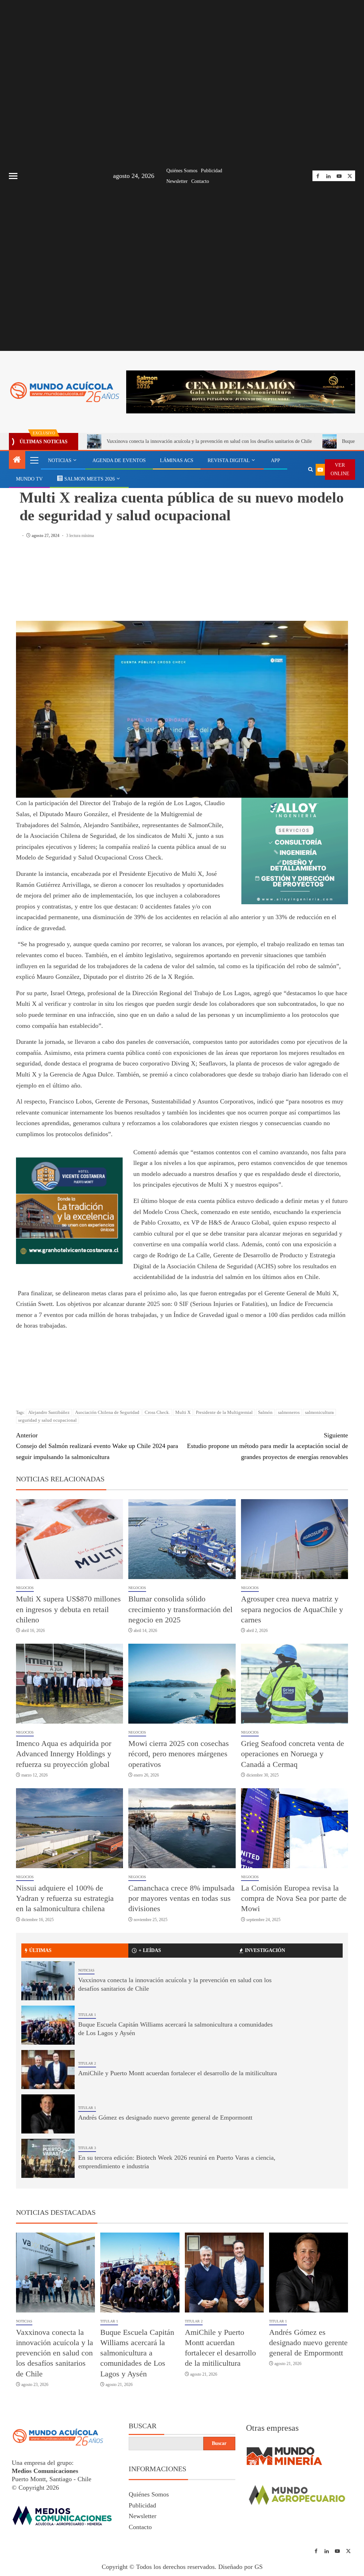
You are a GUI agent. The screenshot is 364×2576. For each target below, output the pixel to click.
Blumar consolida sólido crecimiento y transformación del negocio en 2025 (180, 1609)
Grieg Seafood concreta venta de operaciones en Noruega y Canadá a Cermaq (293, 1754)
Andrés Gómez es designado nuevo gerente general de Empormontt (165, 2117)
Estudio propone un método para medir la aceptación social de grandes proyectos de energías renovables (267, 1446)
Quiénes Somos (182, 171)
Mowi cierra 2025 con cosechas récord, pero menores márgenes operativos (179, 1754)
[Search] (300, 460)
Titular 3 (87, 2148)
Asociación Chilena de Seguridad (107, 1412)
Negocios (28, 481)
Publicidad (212, 171)
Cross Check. (157, 1412)
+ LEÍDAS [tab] (150, 1950)
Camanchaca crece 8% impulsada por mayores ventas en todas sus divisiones (181, 1898)
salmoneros (289, 1412)
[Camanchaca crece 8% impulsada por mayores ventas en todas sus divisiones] (182, 1828)
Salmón (265, 1412)
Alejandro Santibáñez (49, 1412)
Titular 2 (87, 2063)
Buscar (143, 2426)
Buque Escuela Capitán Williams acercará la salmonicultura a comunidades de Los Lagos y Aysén (137, 2353)
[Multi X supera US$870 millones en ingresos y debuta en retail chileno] (69, 1539)
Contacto (200, 181)
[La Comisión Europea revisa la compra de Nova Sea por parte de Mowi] (295, 1828)
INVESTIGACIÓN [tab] (265, 1950)
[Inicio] (17, 460)
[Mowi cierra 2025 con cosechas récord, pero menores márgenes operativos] (182, 1684)
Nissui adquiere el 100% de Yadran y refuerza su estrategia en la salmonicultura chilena (65, 1898)
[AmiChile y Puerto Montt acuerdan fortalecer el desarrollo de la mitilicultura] (48, 2070)
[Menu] (34, 460)
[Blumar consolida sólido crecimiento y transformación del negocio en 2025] (182, 1539)
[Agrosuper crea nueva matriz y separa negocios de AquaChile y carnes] (295, 1539)
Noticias (86, 1970)
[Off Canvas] (13, 176)
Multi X (183, 1412)
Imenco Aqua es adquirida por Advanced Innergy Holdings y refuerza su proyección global (64, 1754)
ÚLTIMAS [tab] (40, 1950)
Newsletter (177, 181)
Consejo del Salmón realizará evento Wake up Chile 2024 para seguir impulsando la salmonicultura (97, 1446)
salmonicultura (319, 1412)
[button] (34, 460)
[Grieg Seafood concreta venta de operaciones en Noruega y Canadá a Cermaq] (295, 1684)
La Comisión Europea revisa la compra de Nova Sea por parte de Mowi (294, 1898)
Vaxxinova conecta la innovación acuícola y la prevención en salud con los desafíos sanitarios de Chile (209, 441)
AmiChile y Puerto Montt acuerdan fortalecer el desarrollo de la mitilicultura (178, 2073)
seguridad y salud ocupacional (47, 1420)
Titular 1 (87, 2015)
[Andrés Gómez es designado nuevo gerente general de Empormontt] (48, 2114)
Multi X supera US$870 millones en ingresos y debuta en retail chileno (68, 1609)
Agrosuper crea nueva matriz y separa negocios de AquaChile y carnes (292, 1609)
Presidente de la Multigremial (224, 1412)
